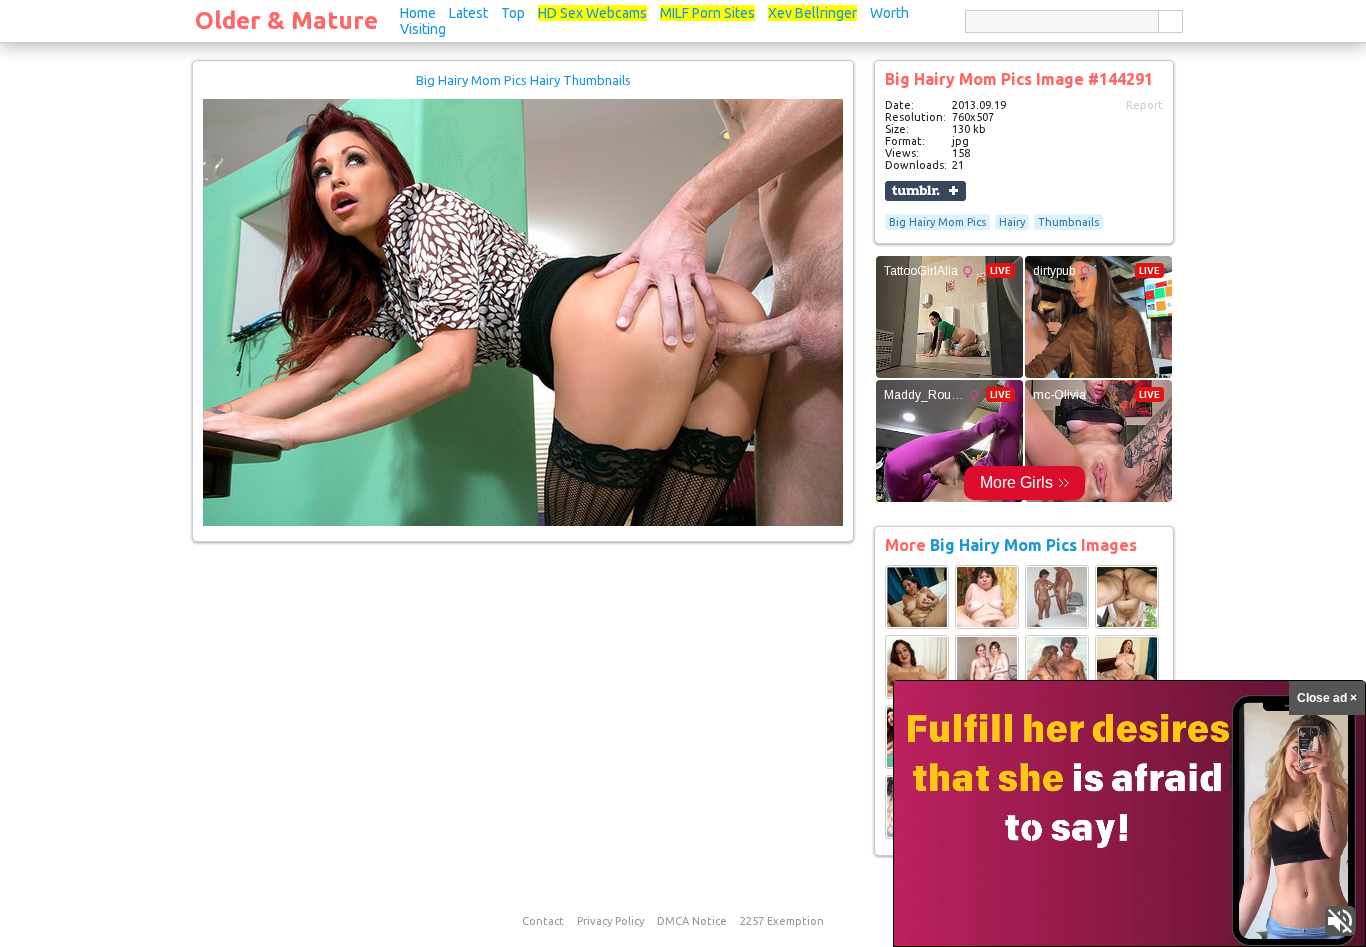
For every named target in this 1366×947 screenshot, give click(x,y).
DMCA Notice (692, 921)
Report (1144, 105)
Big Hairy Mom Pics (937, 222)
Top (513, 13)
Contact (543, 921)
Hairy (1012, 222)
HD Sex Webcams (592, 13)
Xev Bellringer (812, 13)
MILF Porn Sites (707, 13)
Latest (468, 13)
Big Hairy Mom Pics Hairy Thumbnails (523, 80)
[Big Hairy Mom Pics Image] (917, 625)
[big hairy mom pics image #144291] (523, 522)
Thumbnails (1068, 222)
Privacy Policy (610, 921)
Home (418, 13)
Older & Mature (286, 20)
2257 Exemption (782, 921)
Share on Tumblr (925, 191)
